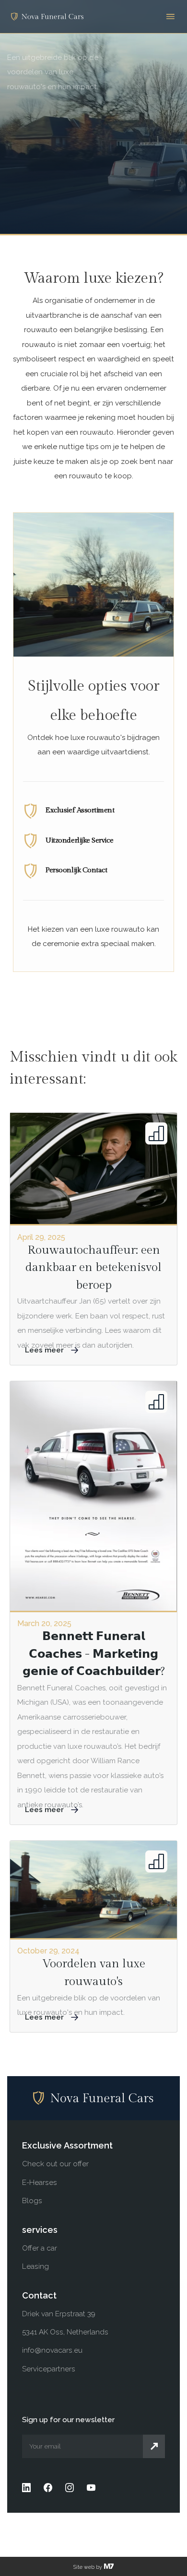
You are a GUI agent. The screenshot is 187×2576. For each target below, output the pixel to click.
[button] (170, 17)
